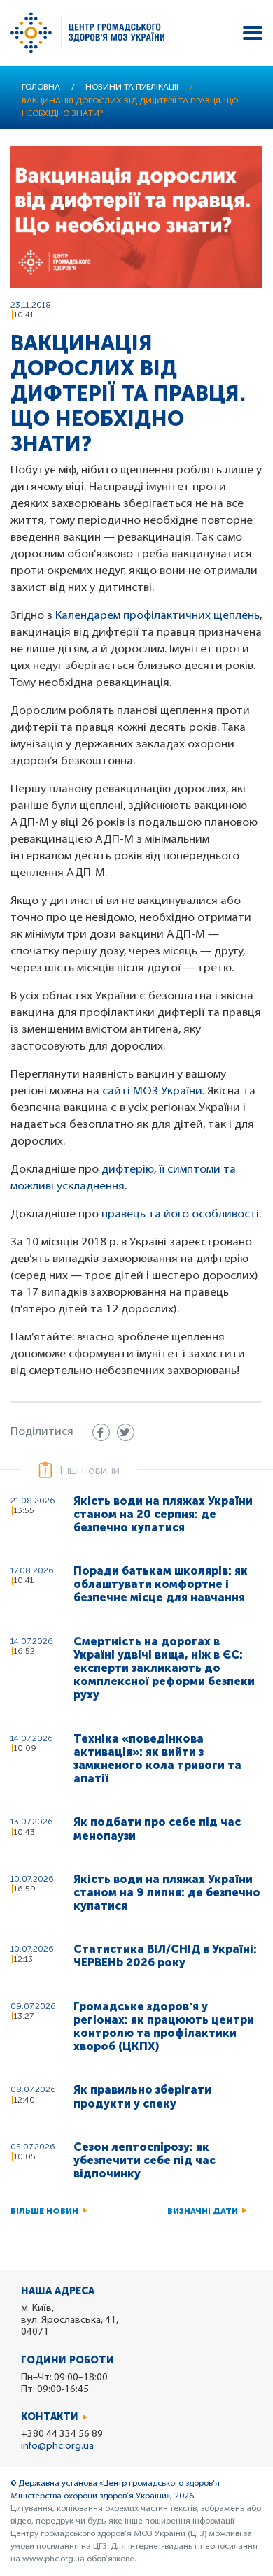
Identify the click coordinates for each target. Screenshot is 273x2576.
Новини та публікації (132, 87)
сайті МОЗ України (152, 1092)
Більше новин (44, 2211)
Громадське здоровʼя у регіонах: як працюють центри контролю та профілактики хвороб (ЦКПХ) (164, 2027)
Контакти (50, 2417)
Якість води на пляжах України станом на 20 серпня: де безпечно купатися (163, 1514)
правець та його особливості (180, 1215)
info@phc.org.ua (57, 2446)
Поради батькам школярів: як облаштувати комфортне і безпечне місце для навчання (161, 1584)
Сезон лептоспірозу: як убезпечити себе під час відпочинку (145, 2160)
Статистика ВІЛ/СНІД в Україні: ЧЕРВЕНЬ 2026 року (165, 1956)
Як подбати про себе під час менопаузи (157, 1829)
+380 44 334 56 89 (62, 2434)
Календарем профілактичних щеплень (157, 616)
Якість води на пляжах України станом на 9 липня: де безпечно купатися (167, 1892)
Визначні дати (203, 2211)
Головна (41, 87)
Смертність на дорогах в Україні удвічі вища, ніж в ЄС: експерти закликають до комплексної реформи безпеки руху (164, 1668)
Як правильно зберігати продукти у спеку (142, 2096)
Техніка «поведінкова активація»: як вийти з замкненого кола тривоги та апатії (157, 1759)
